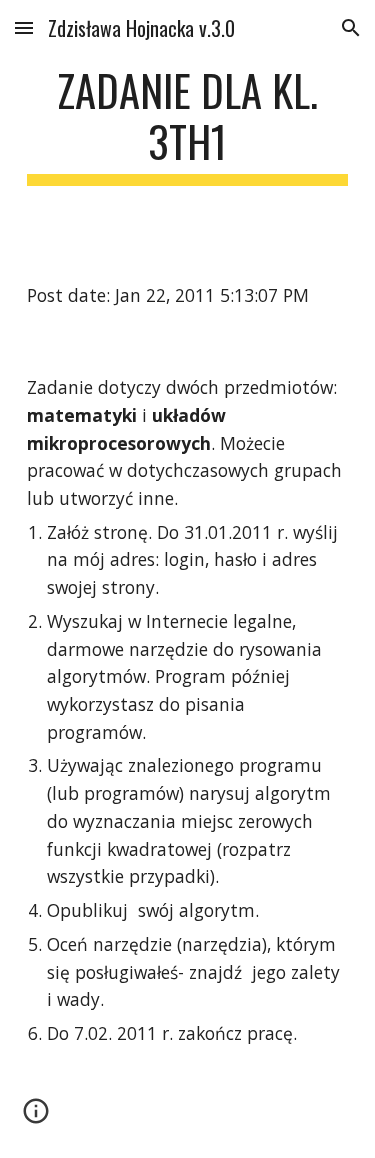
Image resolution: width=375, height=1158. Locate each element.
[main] (188, 125)
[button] (24, 27)
